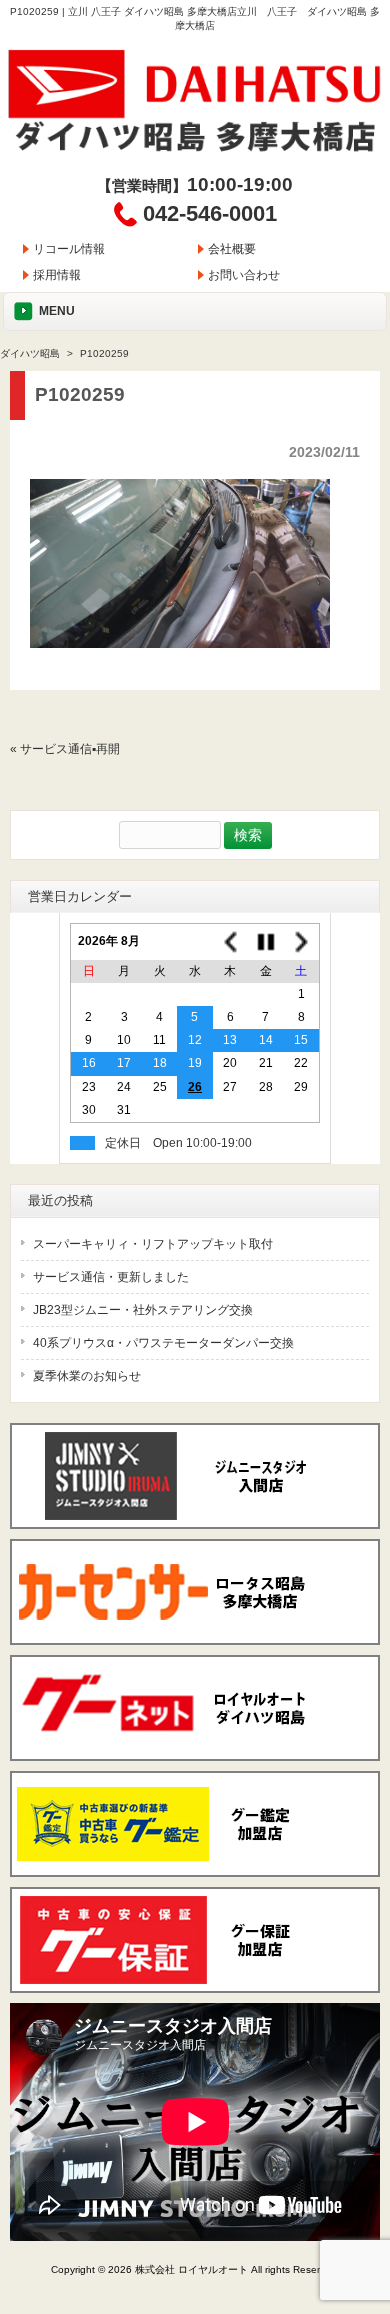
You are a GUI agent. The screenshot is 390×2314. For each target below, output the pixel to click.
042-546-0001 (210, 213)
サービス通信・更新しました (111, 1277)
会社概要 (232, 249)
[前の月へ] (230, 941)
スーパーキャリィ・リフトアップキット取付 (153, 1244)
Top (372, 2216)
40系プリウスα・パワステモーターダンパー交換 (163, 1343)
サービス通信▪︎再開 (70, 749)
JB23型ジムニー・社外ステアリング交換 (143, 1310)
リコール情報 (69, 249)
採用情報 (57, 275)
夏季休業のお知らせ (87, 1376)
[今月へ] (265, 941)
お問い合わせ (244, 275)
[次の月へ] (301, 941)
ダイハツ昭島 (30, 353)
